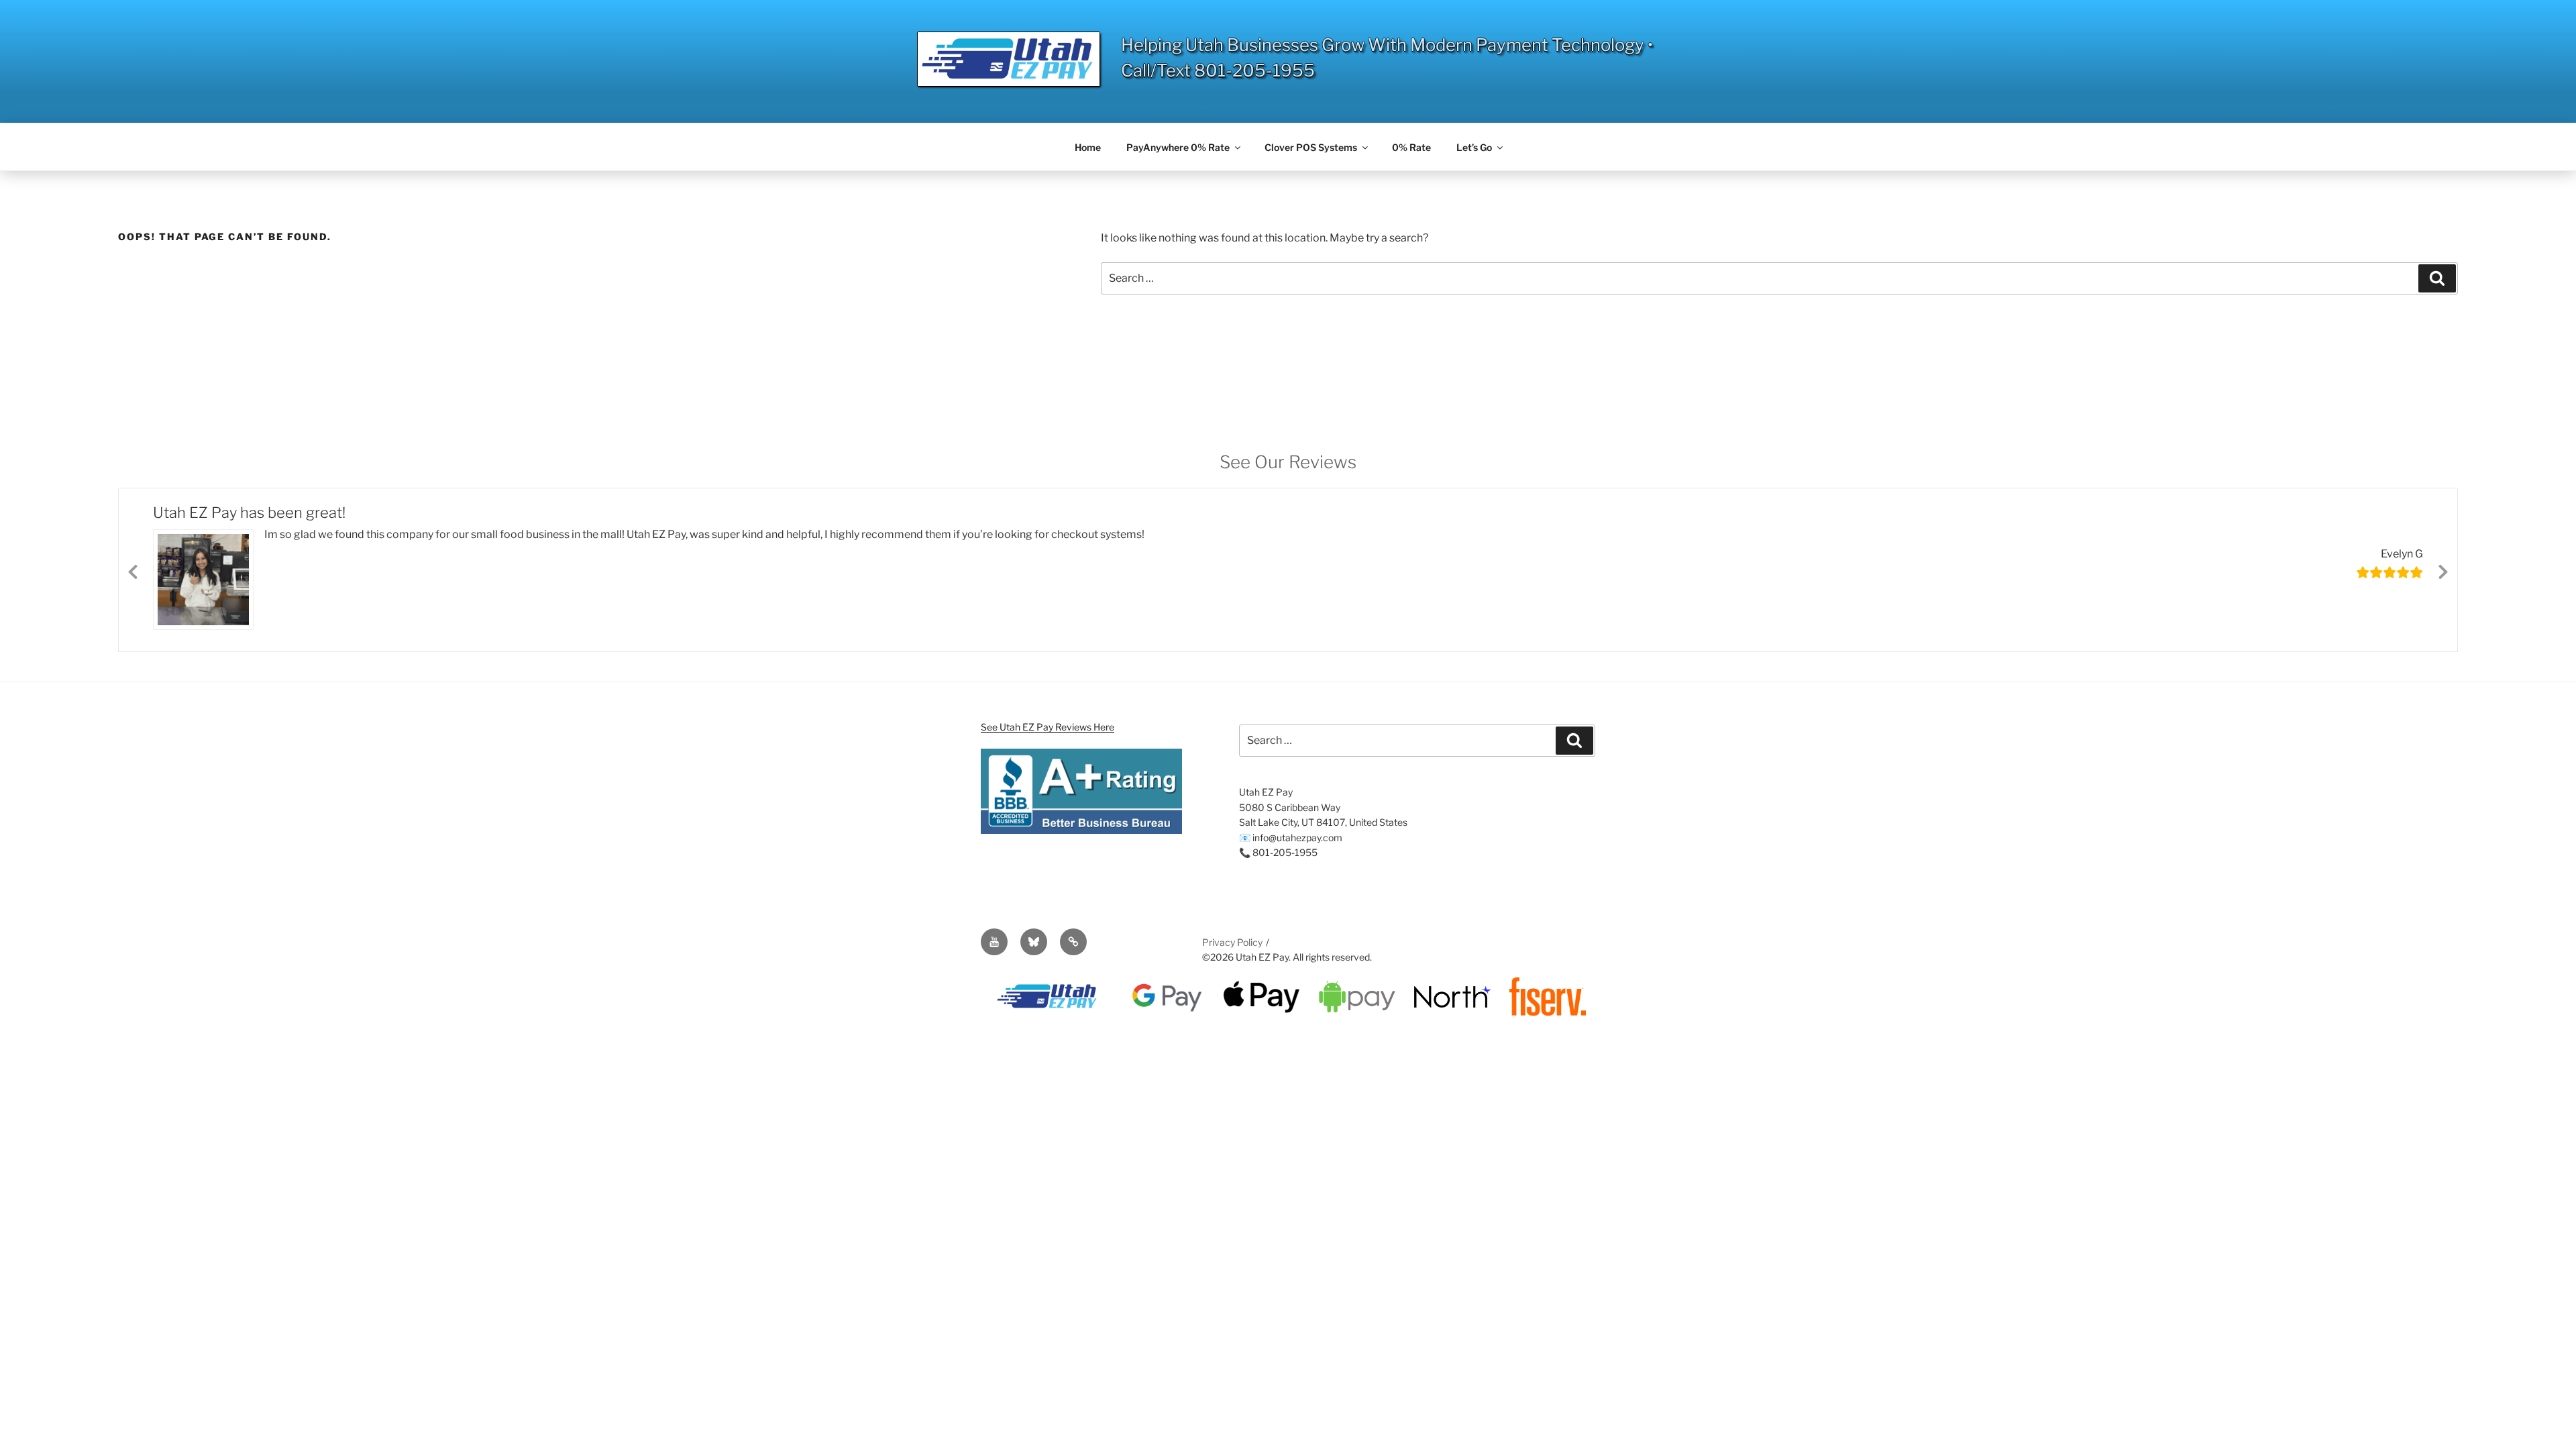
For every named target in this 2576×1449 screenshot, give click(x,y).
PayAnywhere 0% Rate (1178, 147)
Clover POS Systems (1311, 147)
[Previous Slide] (133, 569)
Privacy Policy (1232, 941)
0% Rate (1411, 147)
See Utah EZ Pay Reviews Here (1048, 726)
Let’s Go (1474, 147)
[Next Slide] (2443, 569)
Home (1088, 147)
